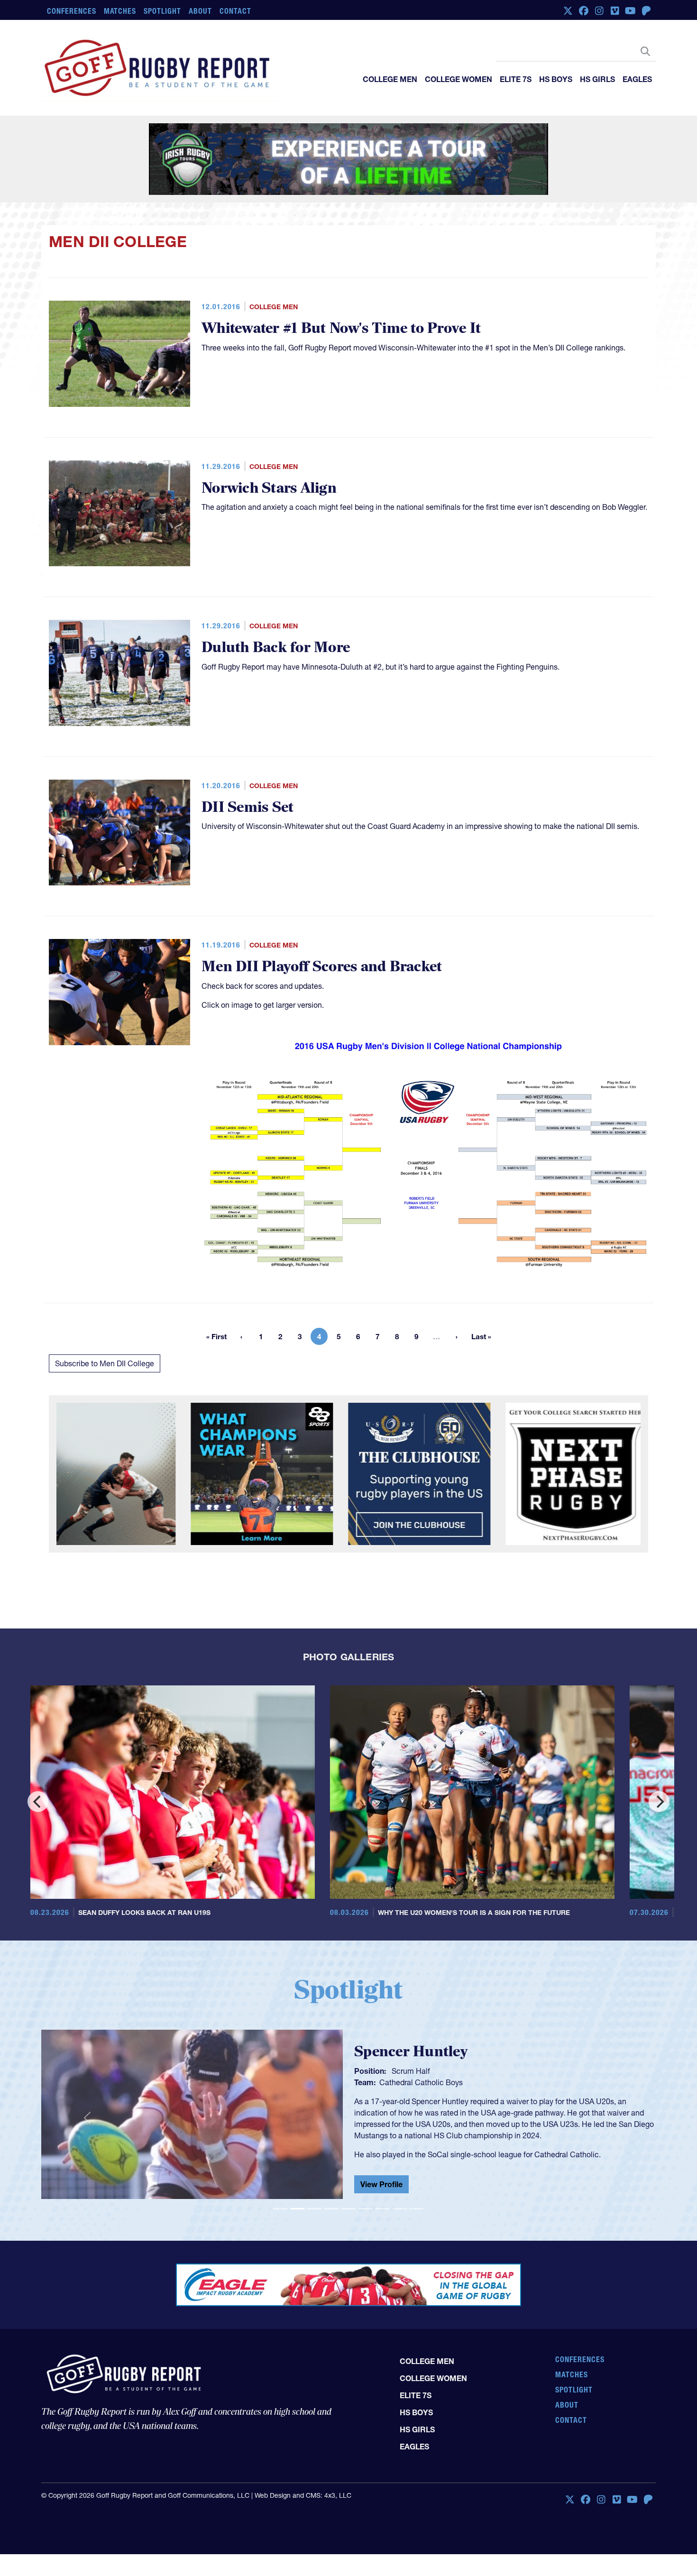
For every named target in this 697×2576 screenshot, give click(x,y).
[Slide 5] (348, 2209)
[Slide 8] (400, 2209)
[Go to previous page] (241, 1336)
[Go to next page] (457, 1336)
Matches (120, 11)
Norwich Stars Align (269, 488)
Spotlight (162, 11)
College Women (459, 79)
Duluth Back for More (276, 648)
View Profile (381, 2186)
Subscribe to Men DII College (105, 1363)
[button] (87, 2118)
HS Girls (597, 79)
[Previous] (38, 1802)
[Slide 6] (366, 2209)
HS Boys (556, 79)
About (200, 11)
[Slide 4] (331, 2209)
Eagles (637, 79)
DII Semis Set (248, 807)
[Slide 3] (314, 2209)
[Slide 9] (417, 2209)
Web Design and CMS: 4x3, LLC (303, 2495)
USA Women (401, 2080)
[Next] (659, 1802)
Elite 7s (516, 79)
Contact (235, 11)
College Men (390, 79)
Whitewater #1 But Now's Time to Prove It (341, 328)
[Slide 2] (297, 2209)
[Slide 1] (280, 2209)
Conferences (72, 11)
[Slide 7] (383, 2209)
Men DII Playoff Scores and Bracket (322, 967)
